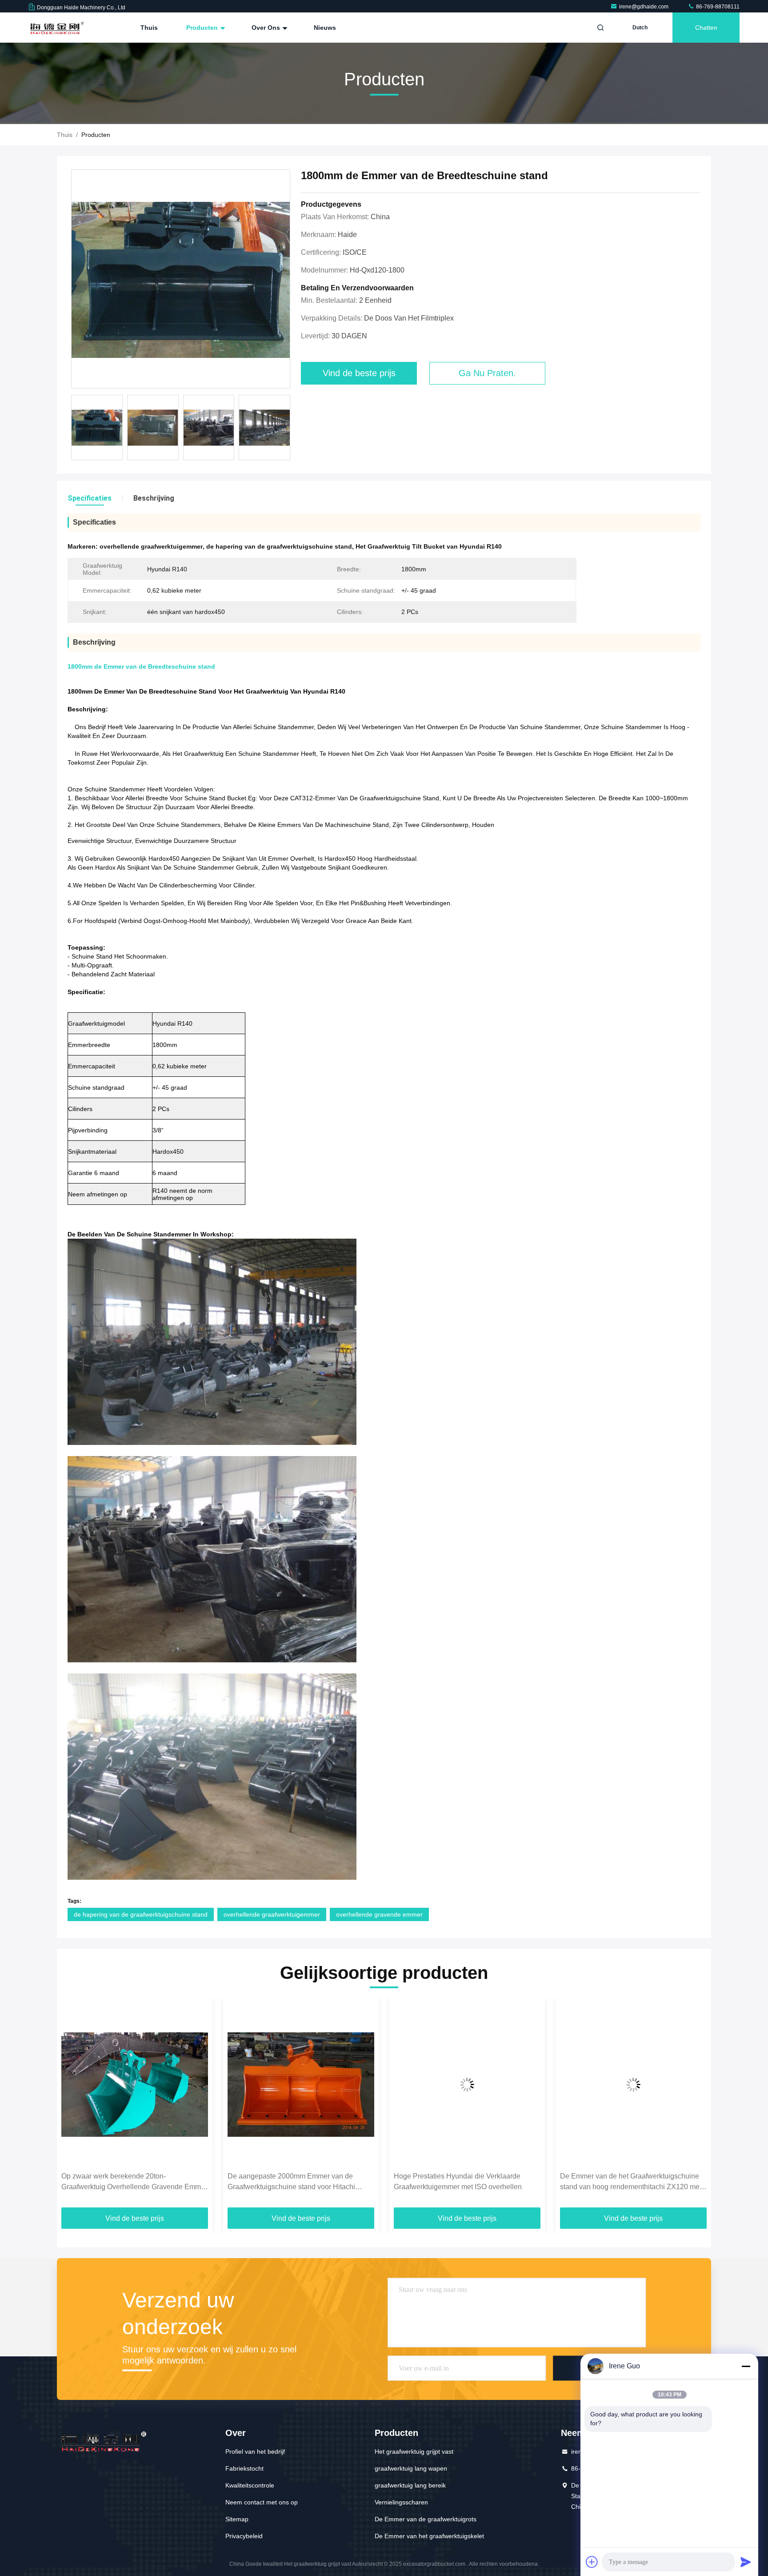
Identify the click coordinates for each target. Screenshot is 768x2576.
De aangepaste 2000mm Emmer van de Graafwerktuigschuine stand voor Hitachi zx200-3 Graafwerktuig (291, 2182)
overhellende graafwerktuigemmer (272, 1914)
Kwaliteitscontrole (250, 2485)
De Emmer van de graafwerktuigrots (426, 2519)
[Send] (746, 2562)
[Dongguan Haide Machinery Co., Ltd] (56, 28)
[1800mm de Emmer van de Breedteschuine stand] (181, 279)
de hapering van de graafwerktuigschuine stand (141, 1914)
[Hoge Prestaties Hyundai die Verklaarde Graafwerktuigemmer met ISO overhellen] (467, 2084)
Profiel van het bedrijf (255, 2452)
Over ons (267, 28)
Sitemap (237, 2519)
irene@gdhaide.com (644, 7)
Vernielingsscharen (401, 2502)
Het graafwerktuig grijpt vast (414, 2452)
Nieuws (325, 28)
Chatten (706, 28)
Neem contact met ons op (262, 2502)
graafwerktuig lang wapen (411, 2468)
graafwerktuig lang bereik (410, 2485)
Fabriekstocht (244, 2468)
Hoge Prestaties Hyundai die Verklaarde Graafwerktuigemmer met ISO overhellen (458, 2181)
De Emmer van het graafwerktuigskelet (429, 2536)
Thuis (149, 28)
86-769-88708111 (717, 7)
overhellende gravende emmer (379, 1914)
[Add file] (592, 2562)
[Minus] (746, 2366)
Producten (203, 28)
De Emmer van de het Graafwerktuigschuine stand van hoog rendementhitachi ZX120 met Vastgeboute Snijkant (631, 2182)
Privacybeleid (244, 2536)
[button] (73, 2106)
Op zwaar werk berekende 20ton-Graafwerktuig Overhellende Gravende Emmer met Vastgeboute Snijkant (134, 2182)
